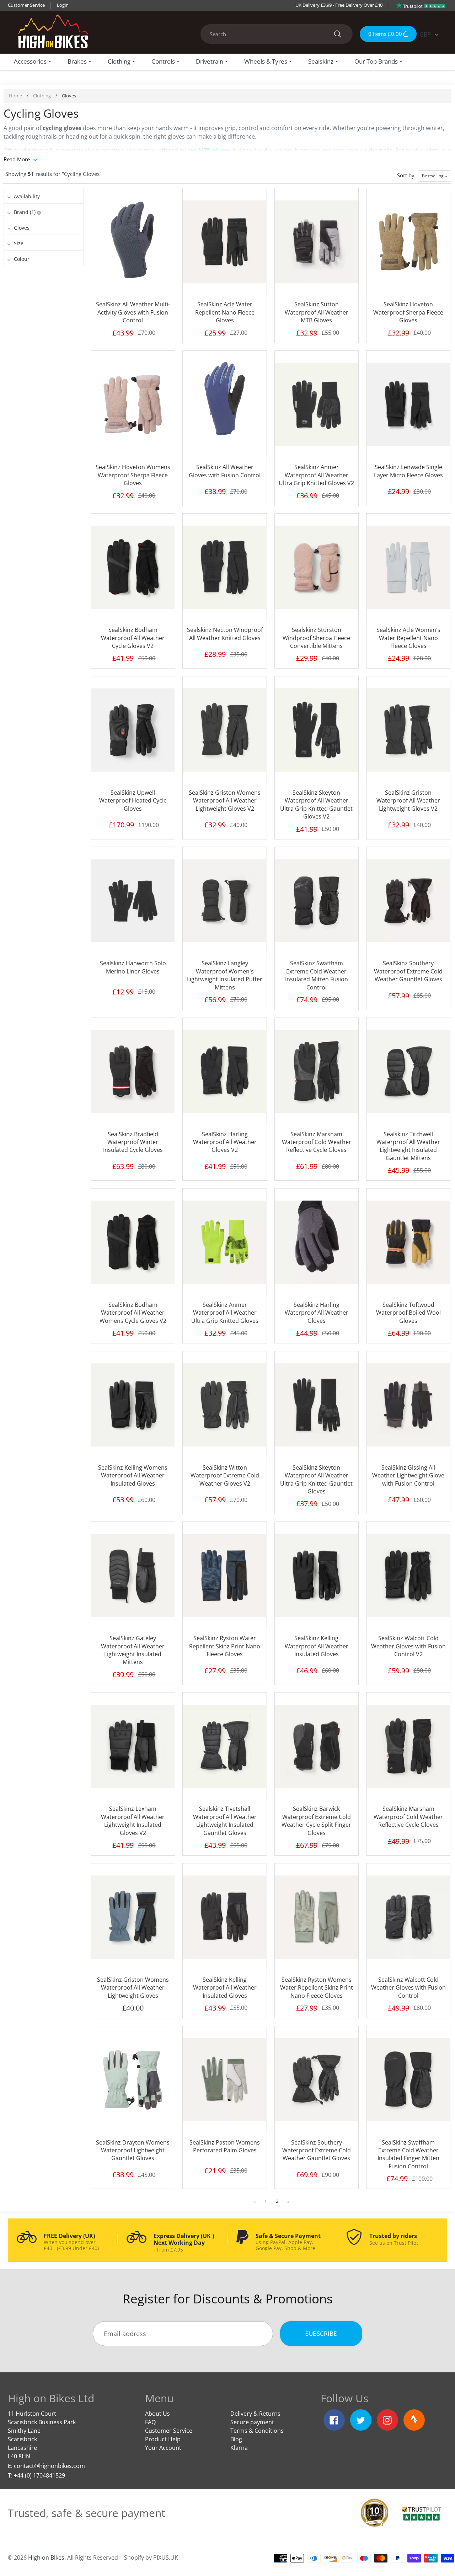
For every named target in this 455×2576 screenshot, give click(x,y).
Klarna (239, 2448)
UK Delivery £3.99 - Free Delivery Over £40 (339, 5)
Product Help (163, 2439)
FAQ (150, 2422)
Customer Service (26, 5)
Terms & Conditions (257, 2431)
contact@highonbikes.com (49, 2466)
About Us (157, 2414)
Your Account (163, 2448)
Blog (236, 2439)
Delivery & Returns (255, 2414)
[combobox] (277, 34)
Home (15, 96)
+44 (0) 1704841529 (39, 2475)
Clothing (42, 96)
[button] (435, 176)
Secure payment (252, 2422)
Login (63, 5)
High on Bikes (46, 2558)
